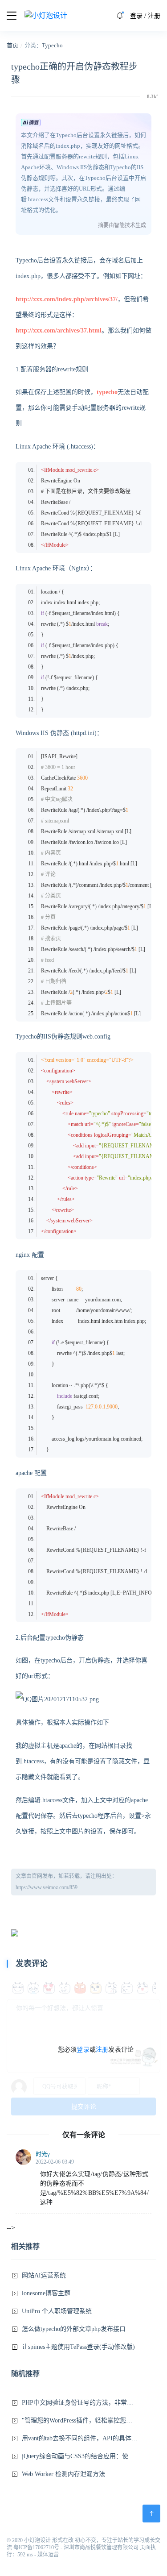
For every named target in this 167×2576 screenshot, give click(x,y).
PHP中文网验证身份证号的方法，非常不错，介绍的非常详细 (80, 2403)
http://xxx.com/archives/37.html (59, 330)
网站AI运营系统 (44, 2275)
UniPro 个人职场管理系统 (57, 2311)
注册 (154, 16)
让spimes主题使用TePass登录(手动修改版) (78, 2347)
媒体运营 (48, 2555)
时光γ (43, 2154)
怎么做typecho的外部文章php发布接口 (74, 2329)
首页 (12, 45)
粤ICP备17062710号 (36, 2547)
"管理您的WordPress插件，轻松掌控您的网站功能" (80, 2420)
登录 (136, 16)
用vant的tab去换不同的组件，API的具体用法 (80, 2438)
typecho (107, 392)
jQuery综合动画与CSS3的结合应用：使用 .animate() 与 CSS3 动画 (80, 2456)
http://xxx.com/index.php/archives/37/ (67, 299)
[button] (120, 16)
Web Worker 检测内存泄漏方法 (63, 2474)
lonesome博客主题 (46, 2293)
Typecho (52, 45)
